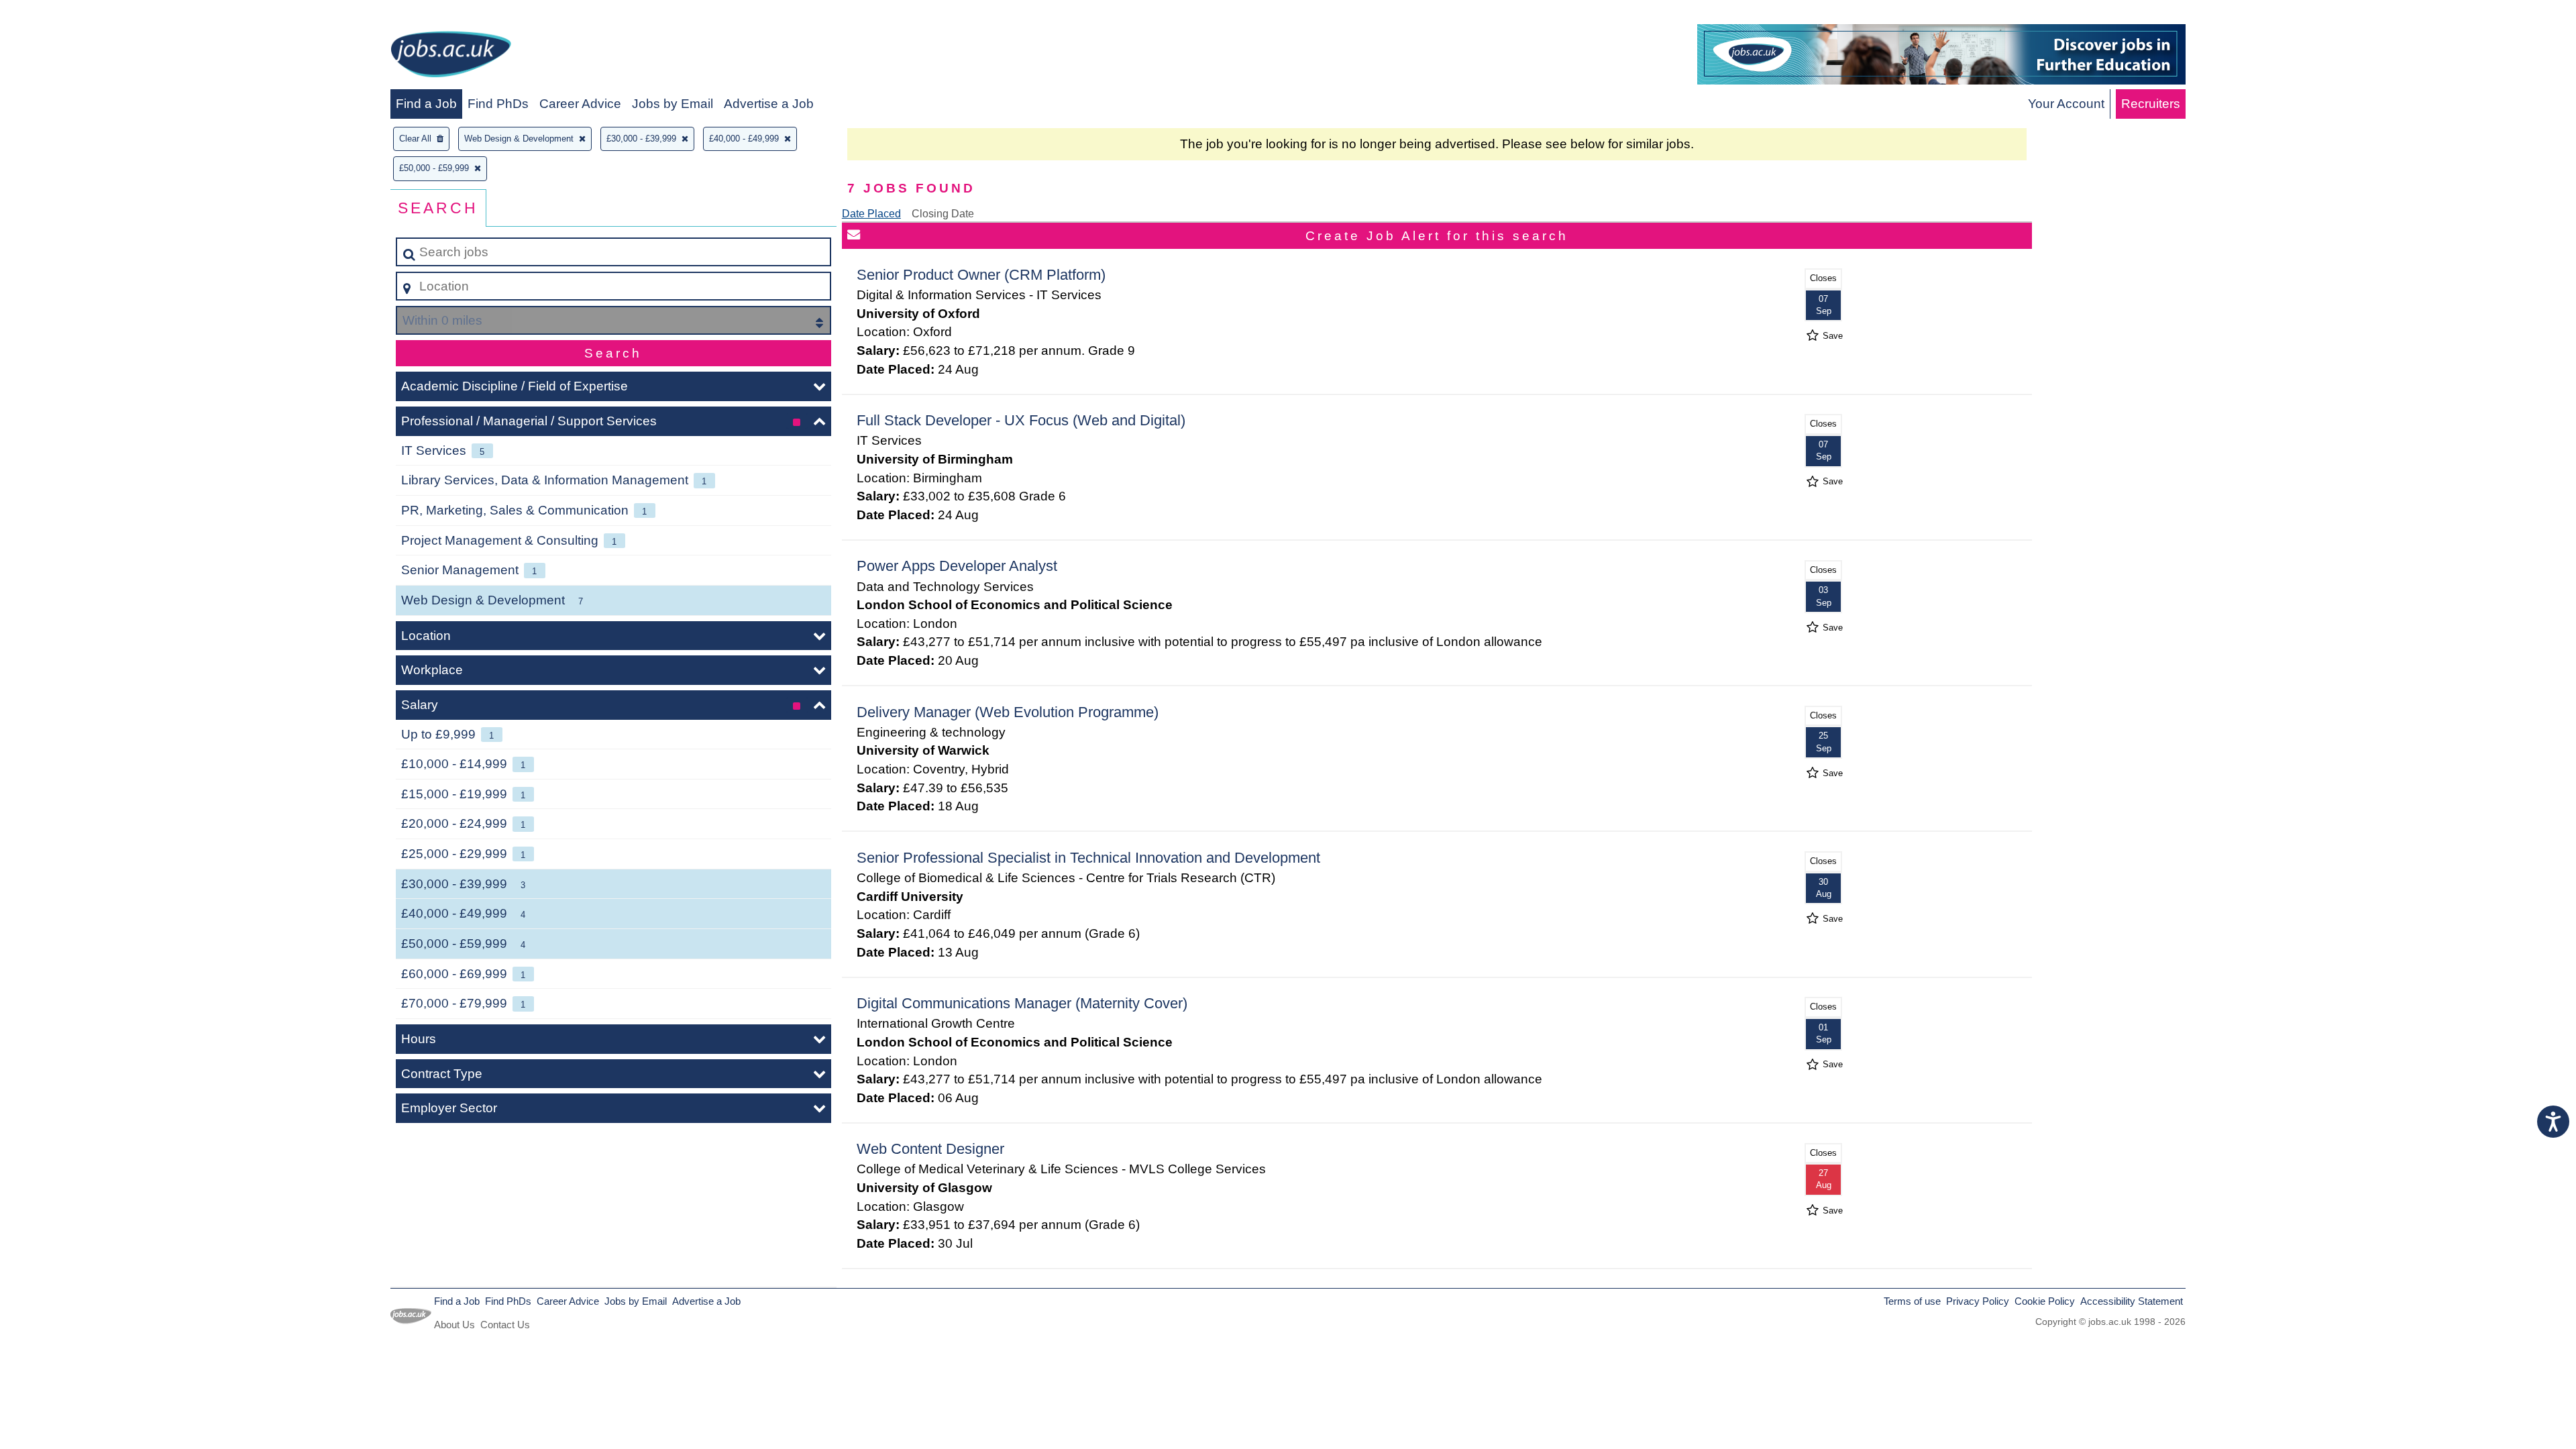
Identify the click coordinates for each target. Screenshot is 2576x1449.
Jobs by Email (673, 104)
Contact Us (505, 1325)
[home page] (451, 57)
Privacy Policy (1978, 1301)
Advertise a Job (769, 104)
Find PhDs (498, 104)
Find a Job (426, 104)
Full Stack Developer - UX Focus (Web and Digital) (1021, 420)
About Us (454, 1325)
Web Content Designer (930, 1149)
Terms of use (1912, 1301)
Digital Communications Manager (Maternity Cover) (1022, 1003)
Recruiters (2151, 104)
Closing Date (943, 214)
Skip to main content (64, 14)
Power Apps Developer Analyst (957, 566)
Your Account (2066, 104)
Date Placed (871, 214)
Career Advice (580, 104)
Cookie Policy (2045, 1301)
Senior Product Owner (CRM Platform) (981, 275)
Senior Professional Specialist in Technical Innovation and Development (1088, 858)
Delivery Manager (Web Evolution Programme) (1008, 712)
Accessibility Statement (2132, 1301)
